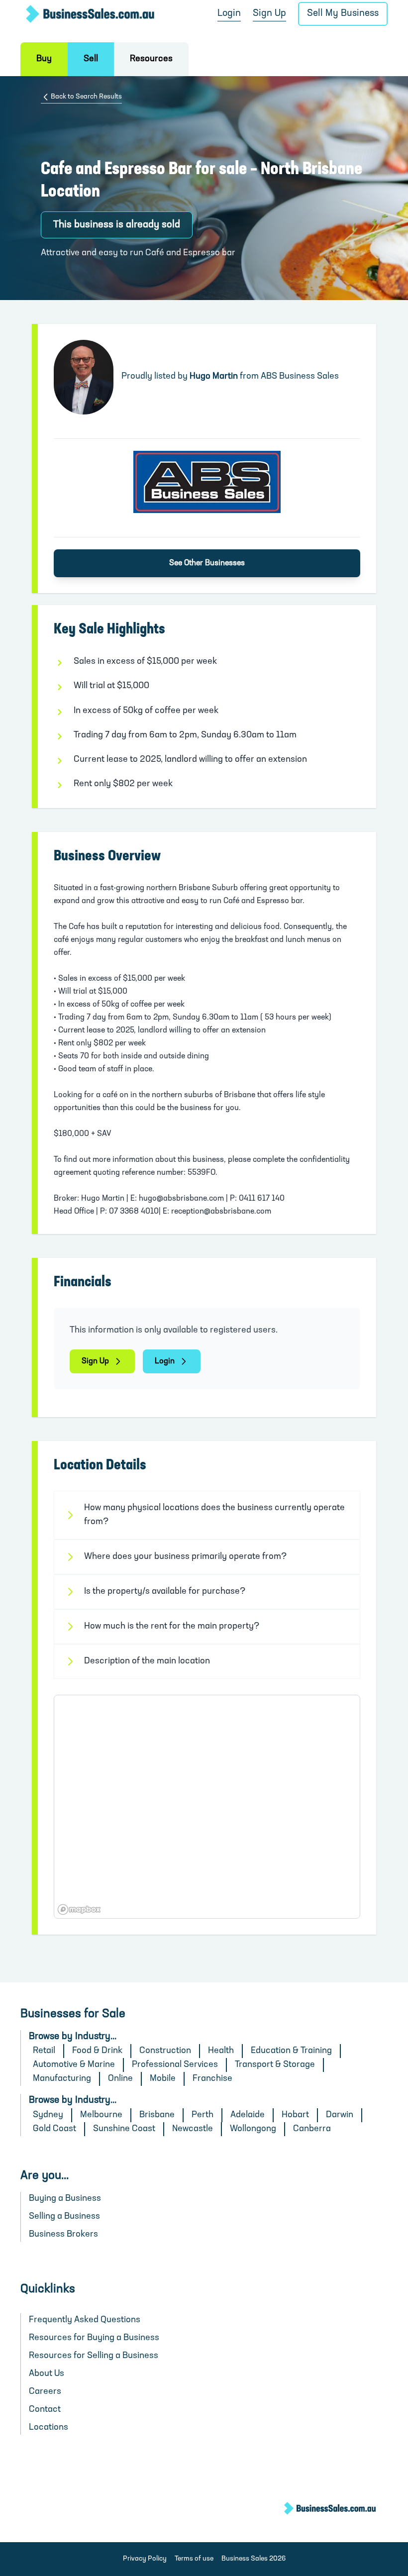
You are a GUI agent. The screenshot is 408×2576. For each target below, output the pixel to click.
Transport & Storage (275, 2065)
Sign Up (269, 14)
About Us (47, 2374)
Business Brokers (63, 2235)
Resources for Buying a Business (94, 2338)
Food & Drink (97, 2051)
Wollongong (253, 2129)
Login (229, 14)
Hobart (295, 2115)
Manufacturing (62, 2079)
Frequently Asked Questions (85, 2320)
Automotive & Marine (74, 2065)
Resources (151, 59)
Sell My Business (343, 14)
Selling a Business (64, 2217)
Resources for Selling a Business (94, 2356)
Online (120, 2079)
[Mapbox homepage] (79, 1909)
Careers (45, 2392)
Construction (165, 2051)
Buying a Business (65, 2199)
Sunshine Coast (124, 2129)
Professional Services (175, 2065)
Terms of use (194, 2559)
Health (221, 2051)
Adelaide (248, 2115)
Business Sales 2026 (254, 2559)
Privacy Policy (145, 2559)
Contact (45, 2410)
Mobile (163, 2079)
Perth (203, 2115)
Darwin (340, 2115)
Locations (49, 2428)
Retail (44, 2051)
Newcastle (193, 2129)
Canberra (312, 2129)
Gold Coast (54, 2129)
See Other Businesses (207, 563)
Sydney (48, 2115)
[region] (207, 1807)
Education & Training (291, 2051)
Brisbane (157, 2115)
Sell (91, 59)
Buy (44, 59)
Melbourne (101, 2115)
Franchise (212, 2079)
